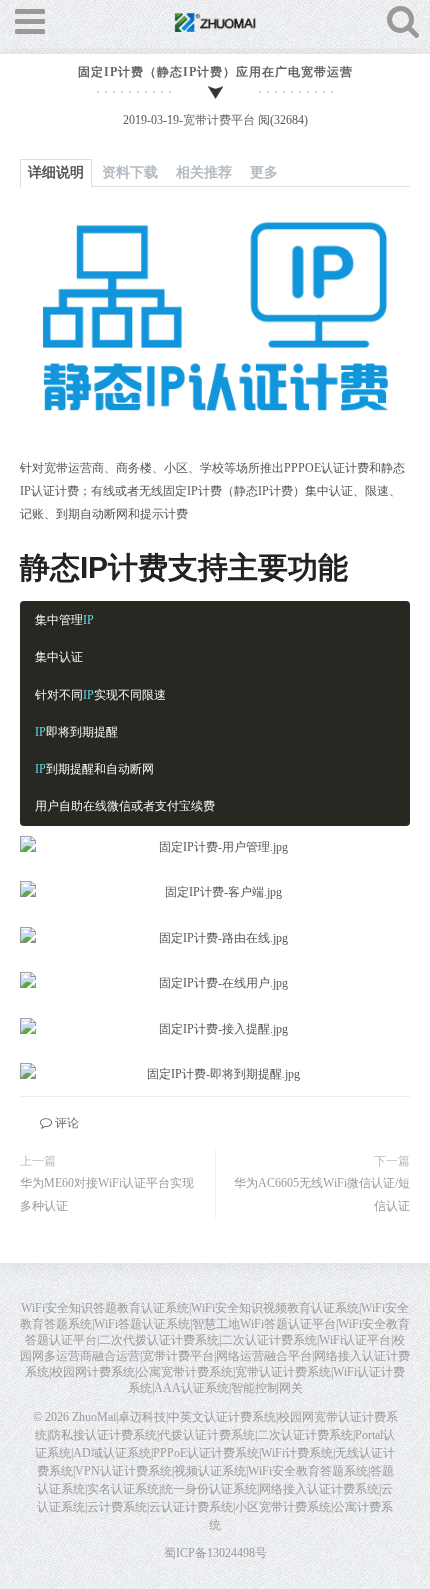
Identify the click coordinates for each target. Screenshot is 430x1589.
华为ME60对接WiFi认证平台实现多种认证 (107, 1194)
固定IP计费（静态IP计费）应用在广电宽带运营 (215, 72)
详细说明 (56, 172)
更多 (264, 172)
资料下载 (130, 172)
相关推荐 (204, 172)
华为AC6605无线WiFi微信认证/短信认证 (322, 1194)
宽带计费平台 (219, 120)
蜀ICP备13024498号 (215, 1553)
